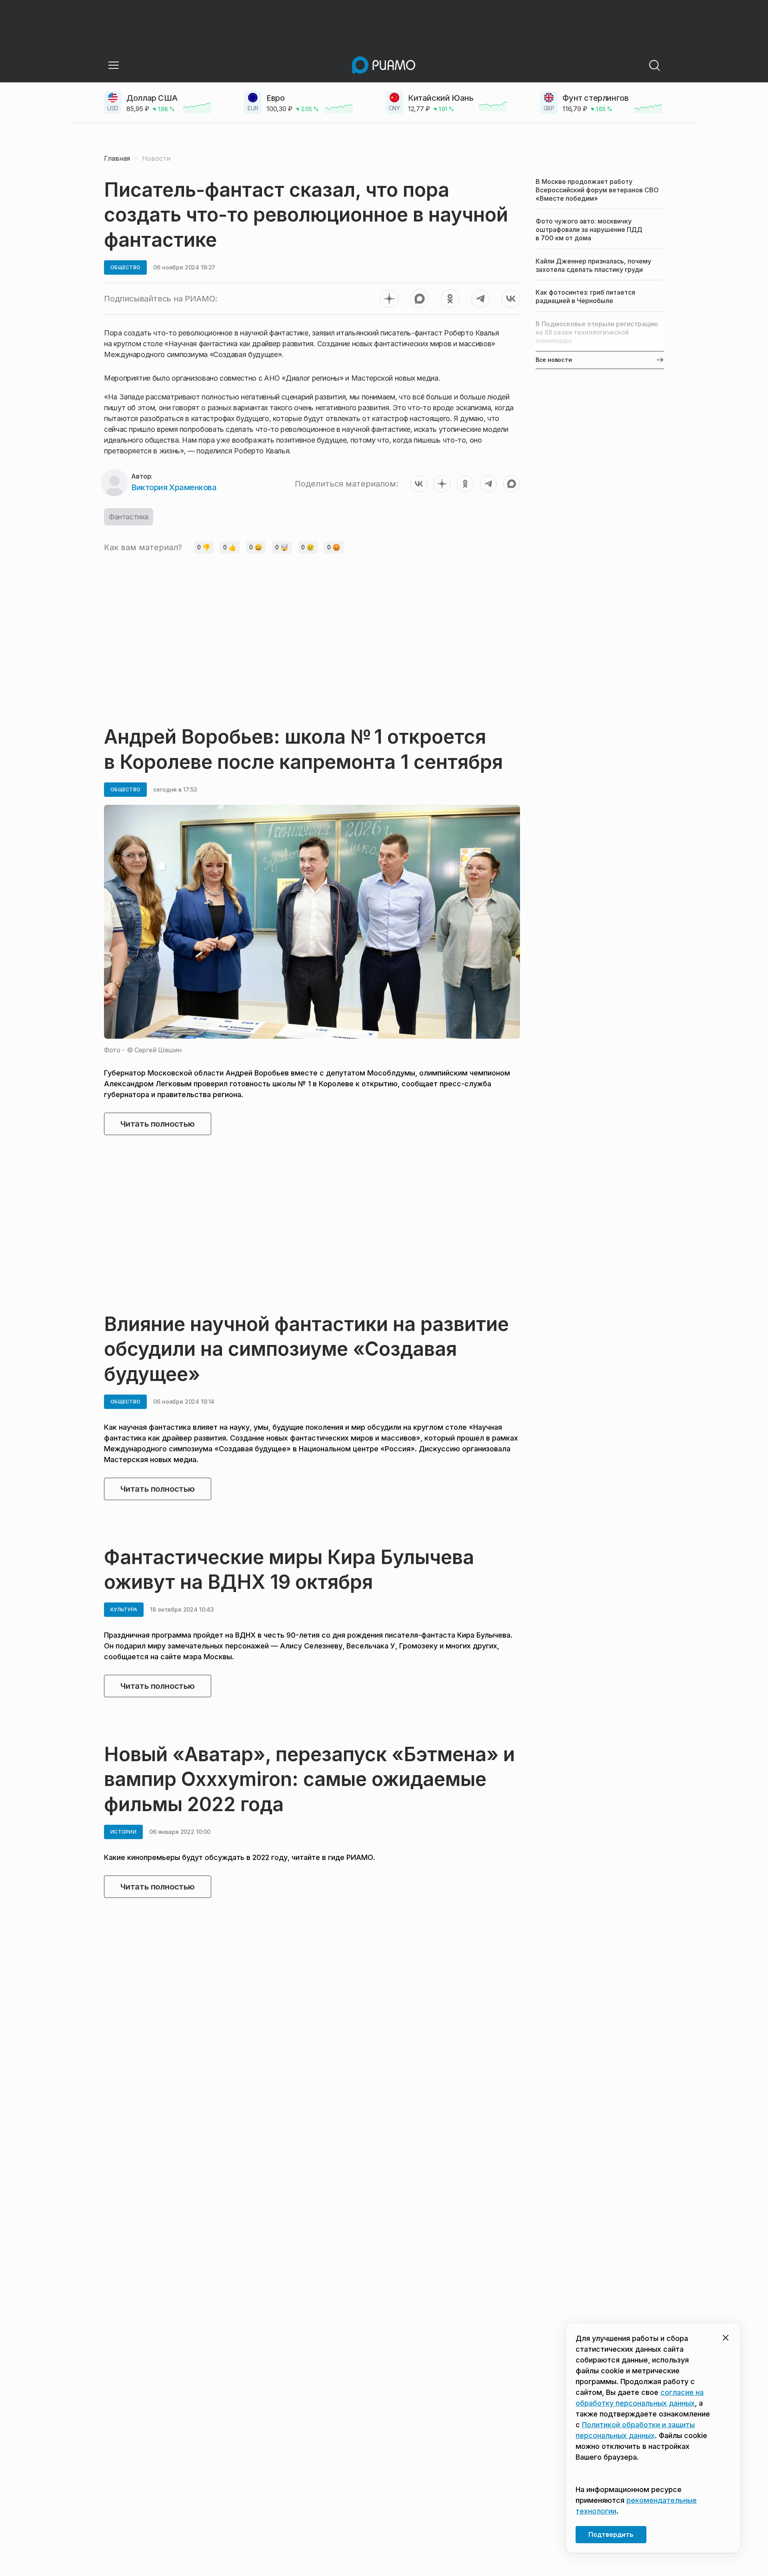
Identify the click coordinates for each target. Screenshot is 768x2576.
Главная (117, 158)
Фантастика (129, 517)
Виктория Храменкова (174, 487)
